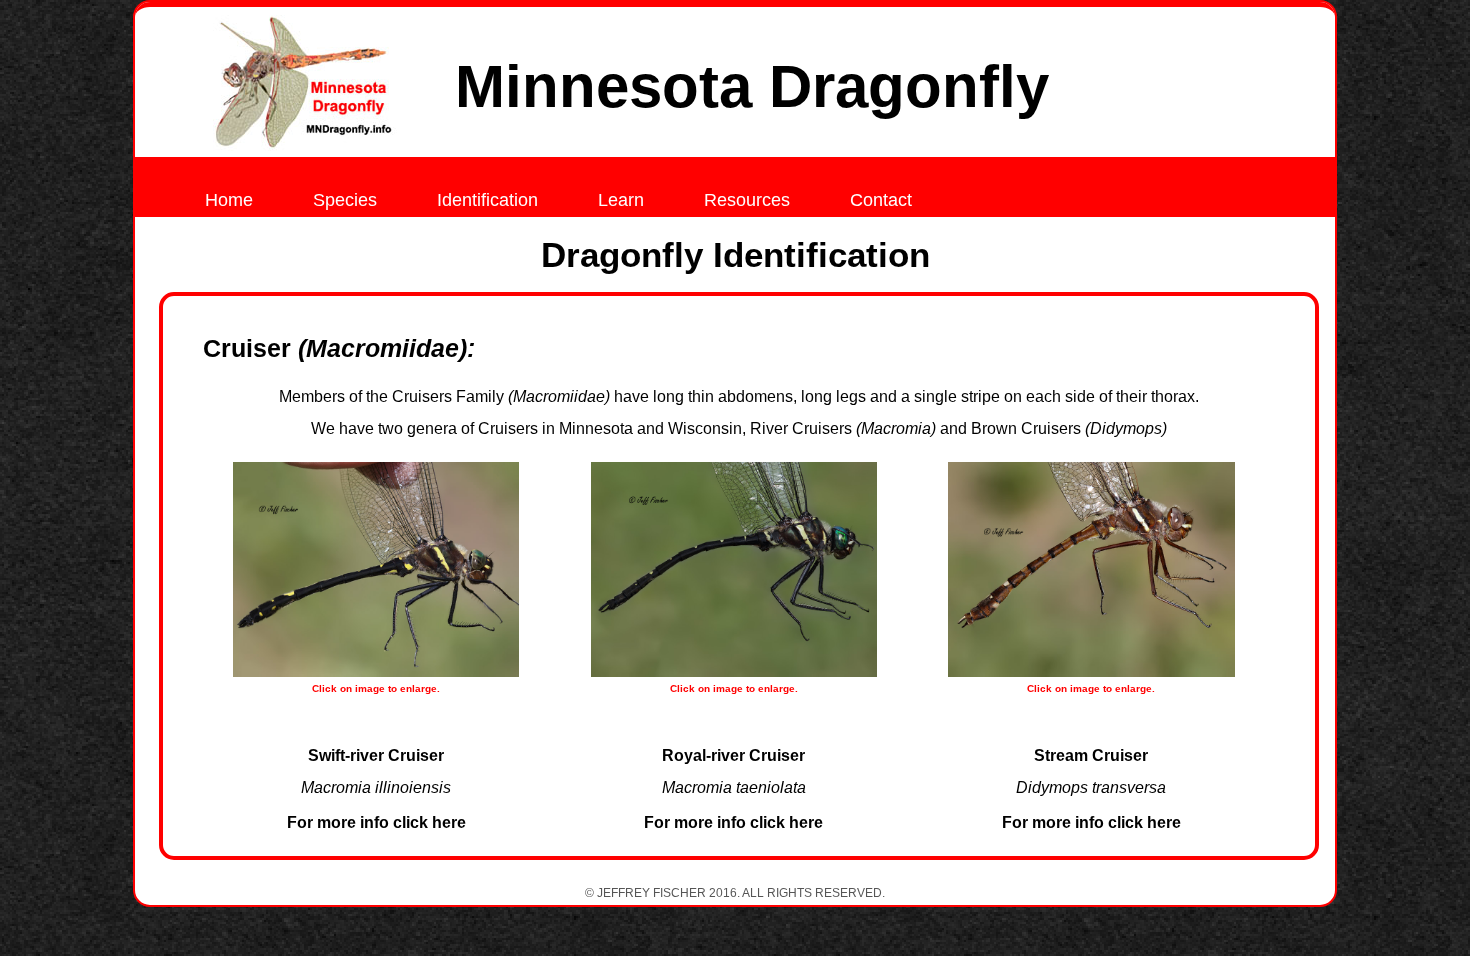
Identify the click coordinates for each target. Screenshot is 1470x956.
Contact (881, 200)
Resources (747, 200)
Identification (487, 200)
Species (345, 200)
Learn (621, 200)
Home (229, 200)
